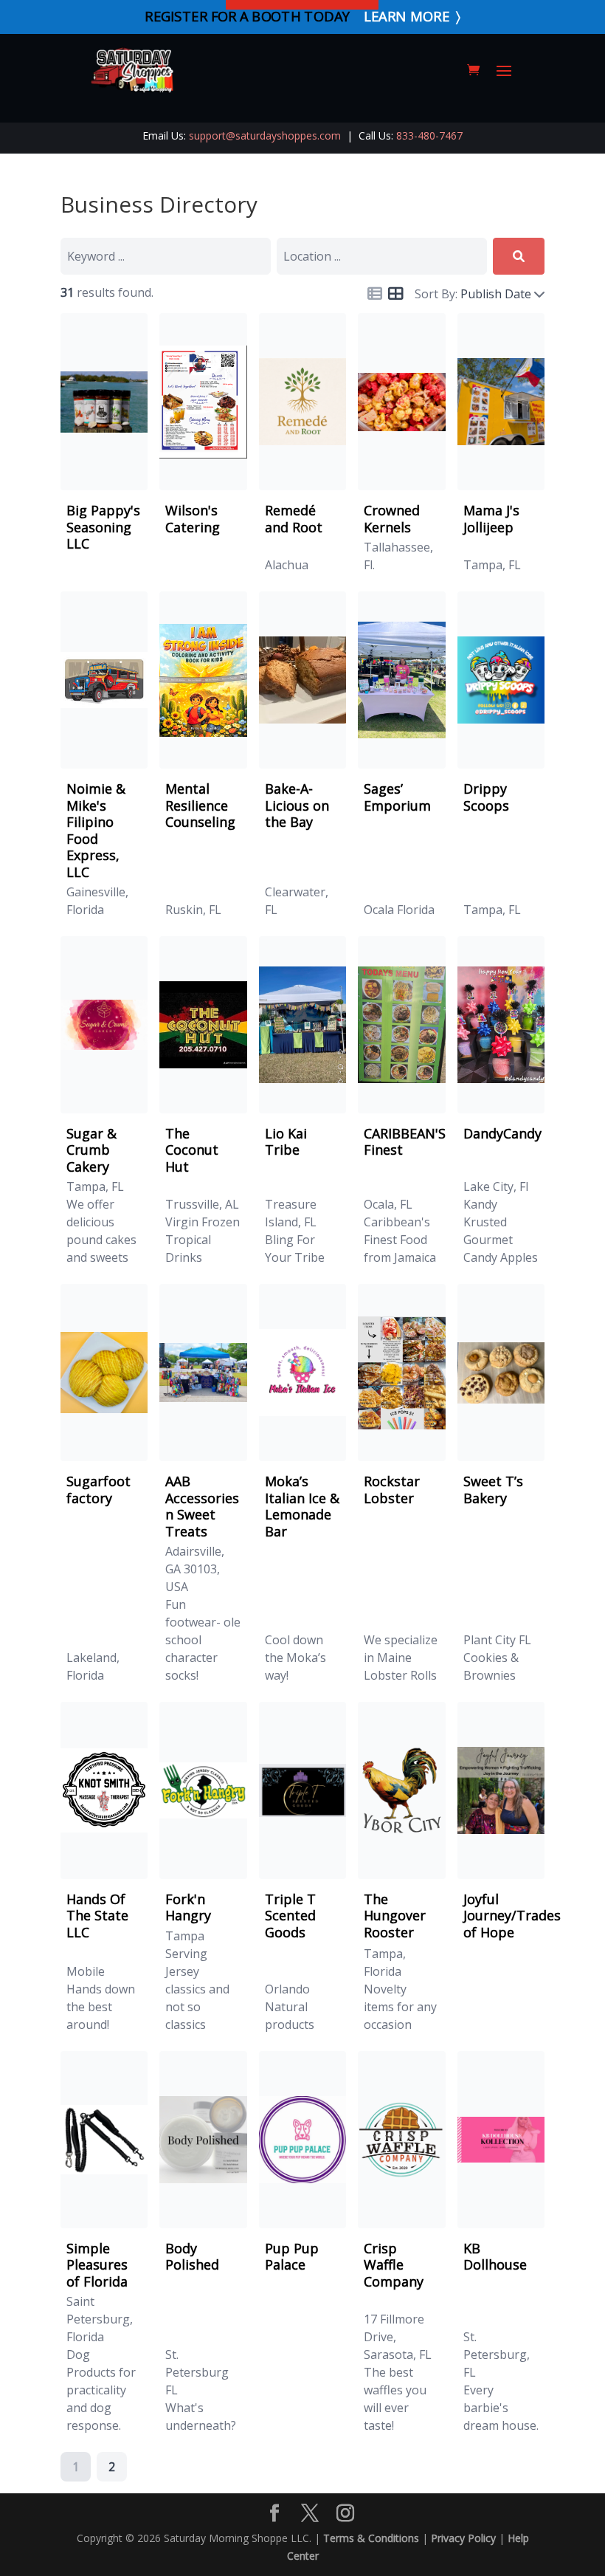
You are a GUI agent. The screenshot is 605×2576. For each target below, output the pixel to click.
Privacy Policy (463, 2538)
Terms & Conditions (371, 2538)
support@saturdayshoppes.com (265, 135)
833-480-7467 (429, 135)
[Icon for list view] (375, 294)
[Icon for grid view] (395, 295)
